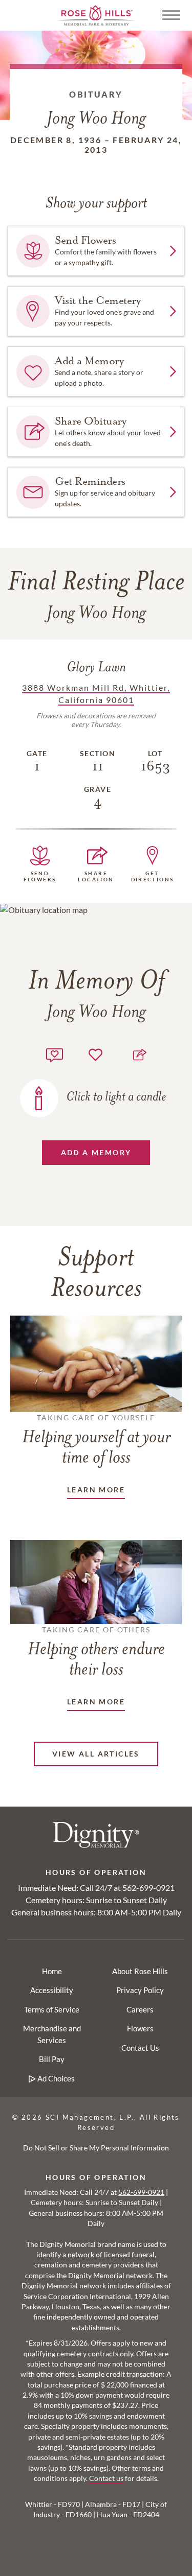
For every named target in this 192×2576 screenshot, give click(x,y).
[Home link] (96, 14)
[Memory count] (55, 1054)
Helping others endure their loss (96, 1652)
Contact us (106, 2478)
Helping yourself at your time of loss (96, 1440)
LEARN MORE (96, 1490)
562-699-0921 (148, 1888)
